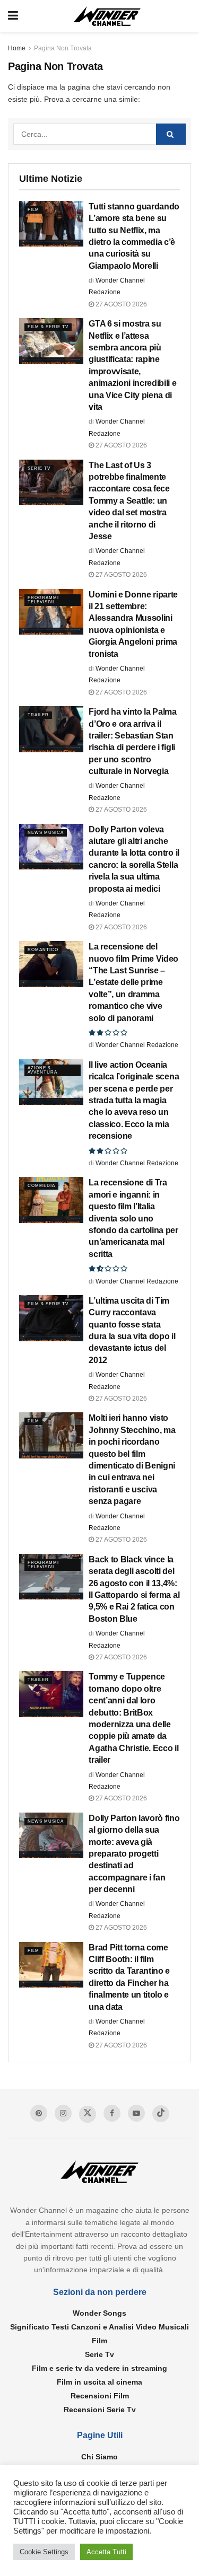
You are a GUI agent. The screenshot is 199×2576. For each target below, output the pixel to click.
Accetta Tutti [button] (106, 2552)
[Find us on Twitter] (88, 2114)
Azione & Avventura (42, 1070)
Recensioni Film (100, 2396)
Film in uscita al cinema (99, 2382)
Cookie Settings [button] (44, 2552)
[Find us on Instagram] (63, 2113)
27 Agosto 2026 (120, 304)
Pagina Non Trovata (63, 48)
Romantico (43, 950)
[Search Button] (171, 134)
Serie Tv (39, 468)
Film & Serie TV (48, 327)
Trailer (38, 715)
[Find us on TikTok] (161, 2114)
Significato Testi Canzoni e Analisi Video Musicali (99, 2327)
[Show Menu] (13, 16)
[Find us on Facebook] (112, 2113)
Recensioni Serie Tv (100, 2410)
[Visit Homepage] (107, 16)
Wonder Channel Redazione (137, 1045)
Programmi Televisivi (43, 600)
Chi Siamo (99, 2457)
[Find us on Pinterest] (39, 2113)
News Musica (46, 833)
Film (33, 210)
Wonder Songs (99, 2313)
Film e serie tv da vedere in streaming (99, 2368)
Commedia (41, 1186)
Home (17, 48)
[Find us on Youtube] (136, 2113)
